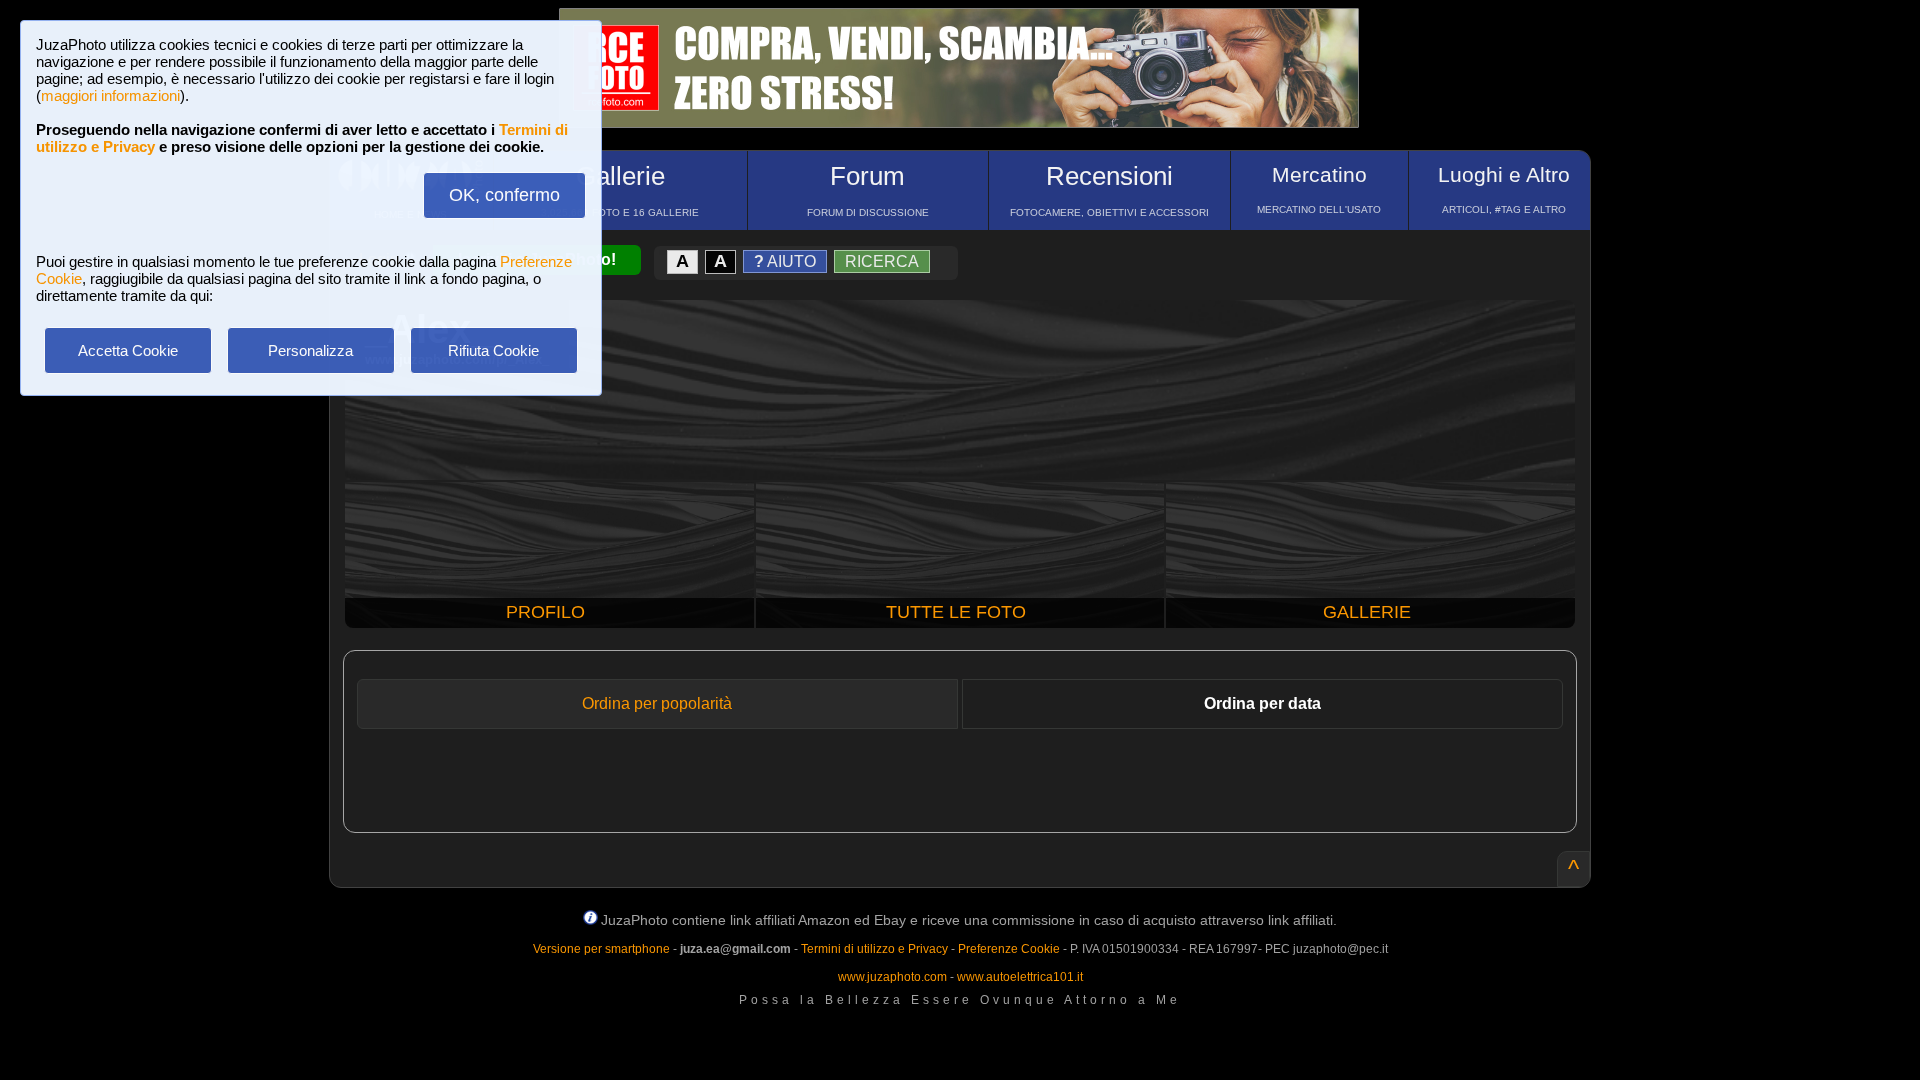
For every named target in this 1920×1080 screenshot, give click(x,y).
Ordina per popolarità (657, 703)
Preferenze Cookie (1009, 949)
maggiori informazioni (110, 95)
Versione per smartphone (601, 949)
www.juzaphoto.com (892, 977)
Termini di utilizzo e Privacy (874, 949)
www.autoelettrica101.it (1020, 977)
